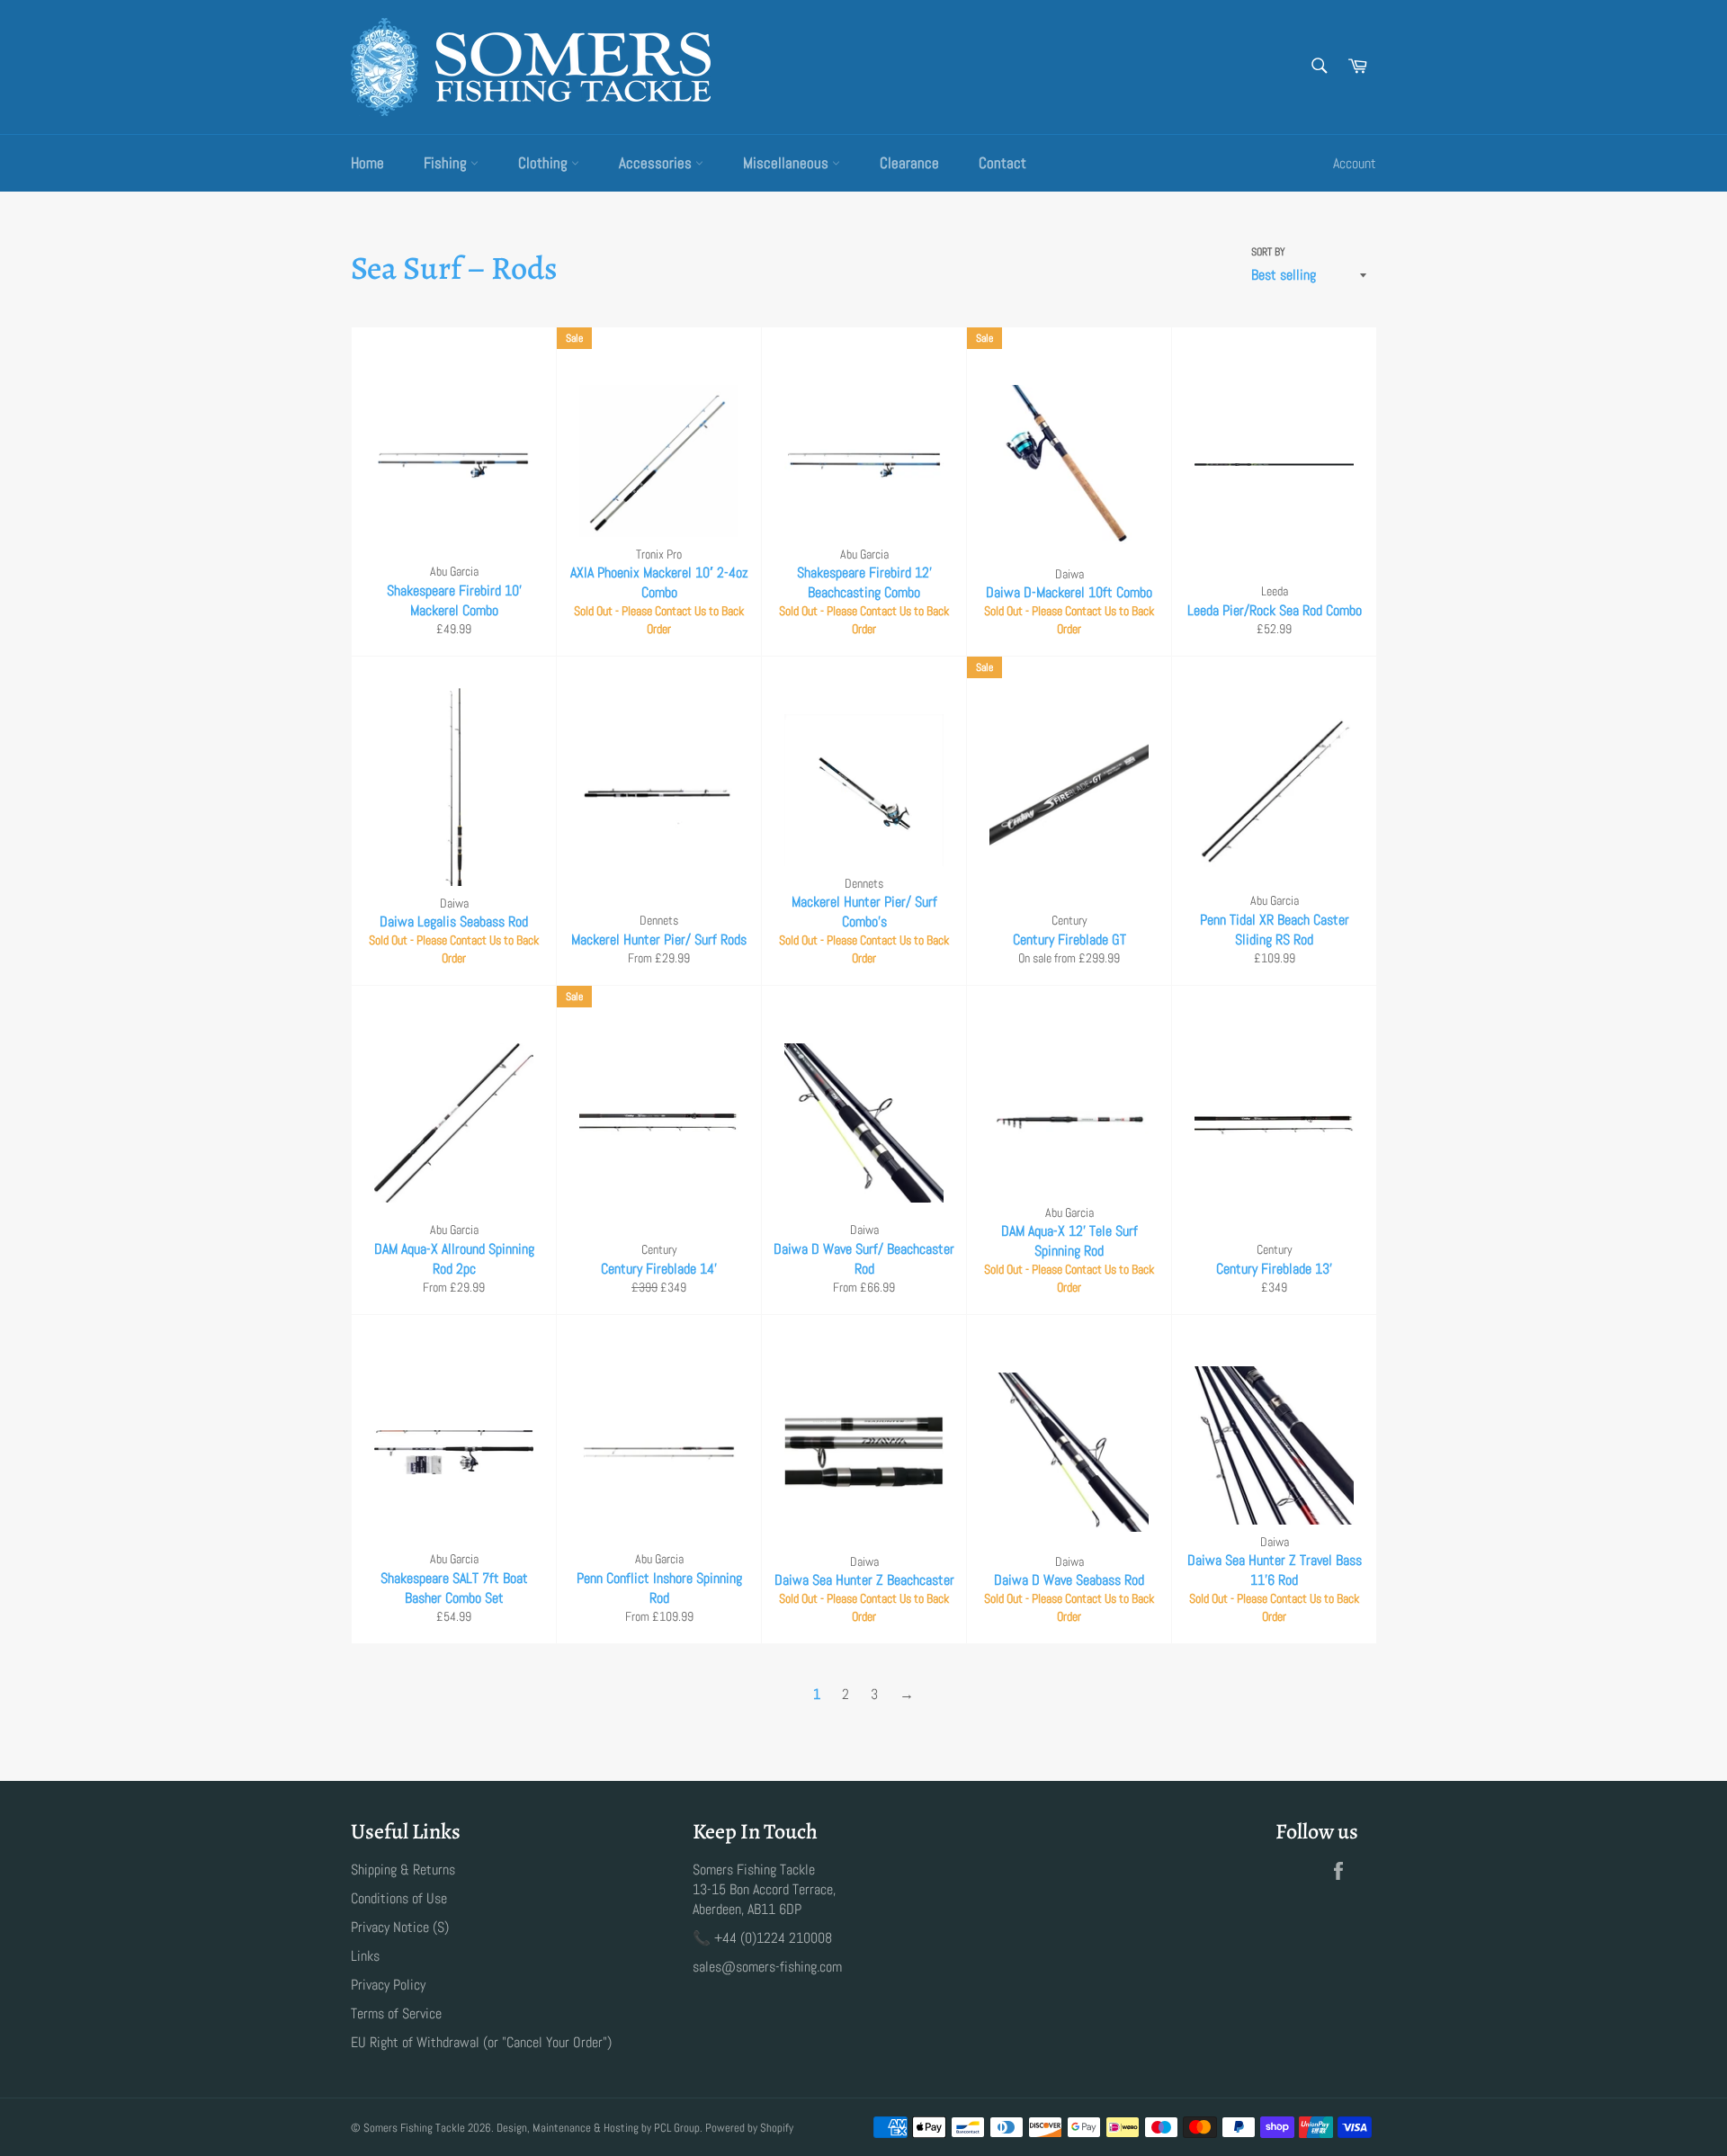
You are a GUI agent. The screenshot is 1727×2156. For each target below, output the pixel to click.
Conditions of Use (399, 1898)
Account (1355, 163)
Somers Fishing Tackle (414, 2128)
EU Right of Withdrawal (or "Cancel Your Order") (481, 2042)
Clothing (545, 163)
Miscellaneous (787, 163)
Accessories (657, 163)
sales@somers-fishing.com (767, 1967)
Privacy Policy (388, 1985)
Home (367, 163)
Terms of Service (396, 2013)
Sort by (1268, 252)
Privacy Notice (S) (400, 1927)
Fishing (447, 163)
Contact (1002, 163)
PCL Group (677, 2128)
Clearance (909, 163)
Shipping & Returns (403, 1870)
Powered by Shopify (749, 2128)
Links (365, 1956)
